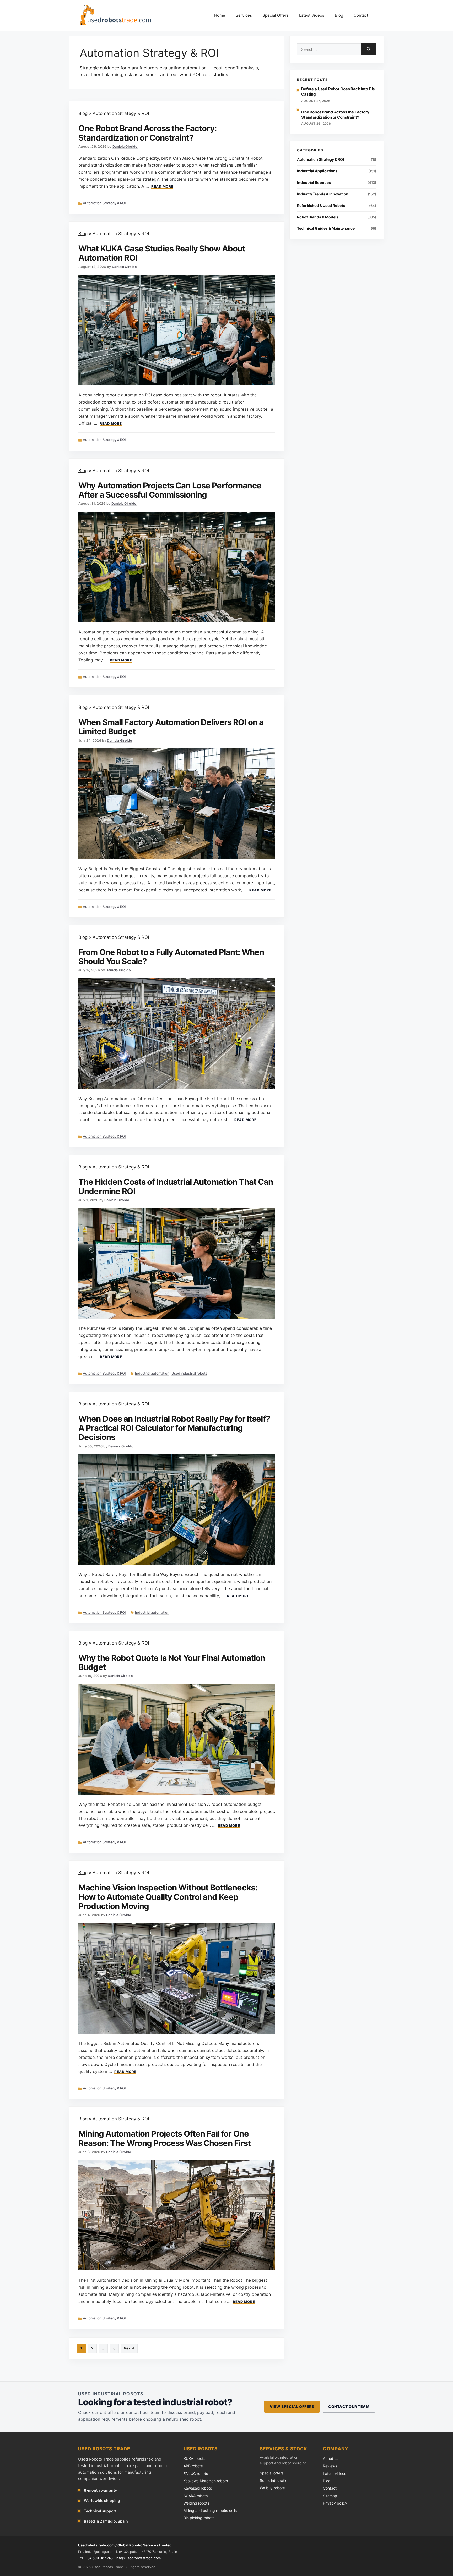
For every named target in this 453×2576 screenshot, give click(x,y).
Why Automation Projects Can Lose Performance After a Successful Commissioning (170, 490)
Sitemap (330, 2496)
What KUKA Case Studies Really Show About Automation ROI (162, 253)
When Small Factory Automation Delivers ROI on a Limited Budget (171, 727)
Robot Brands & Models (318, 217)
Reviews (330, 2466)
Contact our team (349, 2406)
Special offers (272, 2473)
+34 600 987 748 (99, 2558)
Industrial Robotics (314, 182)
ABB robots (193, 2466)
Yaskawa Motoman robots (206, 2481)
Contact (361, 15)
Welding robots (196, 2503)
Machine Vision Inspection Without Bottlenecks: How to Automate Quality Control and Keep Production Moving (168, 1897)
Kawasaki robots (198, 2488)
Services (244, 15)
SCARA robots (196, 2496)
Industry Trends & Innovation (323, 194)
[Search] (369, 49)
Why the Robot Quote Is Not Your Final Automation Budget (172, 1662)
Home (220, 15)
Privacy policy (335, 2503)
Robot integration (275, 2481)
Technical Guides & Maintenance (326, 228)
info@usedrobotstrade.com (138, 2558)
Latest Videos (312, 15)
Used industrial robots (189, 1373)
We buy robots (272, 2488)
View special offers (292, 2406)
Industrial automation (152, 1373)
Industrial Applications (317, 171)
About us (331, 2459)
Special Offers (276, 15)
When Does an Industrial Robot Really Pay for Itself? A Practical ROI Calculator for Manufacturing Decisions (174, 1428)
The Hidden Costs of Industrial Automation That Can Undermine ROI (176, 1186)
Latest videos (335, 2473)
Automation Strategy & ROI (104, 203)
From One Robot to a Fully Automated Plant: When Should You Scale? (171, 957)
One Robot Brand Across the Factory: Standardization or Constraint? (148, 133)
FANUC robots (196, 2473)
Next (129, 2348)
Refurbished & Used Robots (321, 205)
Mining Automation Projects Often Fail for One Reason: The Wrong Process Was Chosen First (165, 2138)
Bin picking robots (199, 2518)
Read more (162, 187)
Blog (339, 15)
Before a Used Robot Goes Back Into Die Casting (338, 92)
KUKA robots (194, 2459)
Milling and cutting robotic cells (210, 2510)
